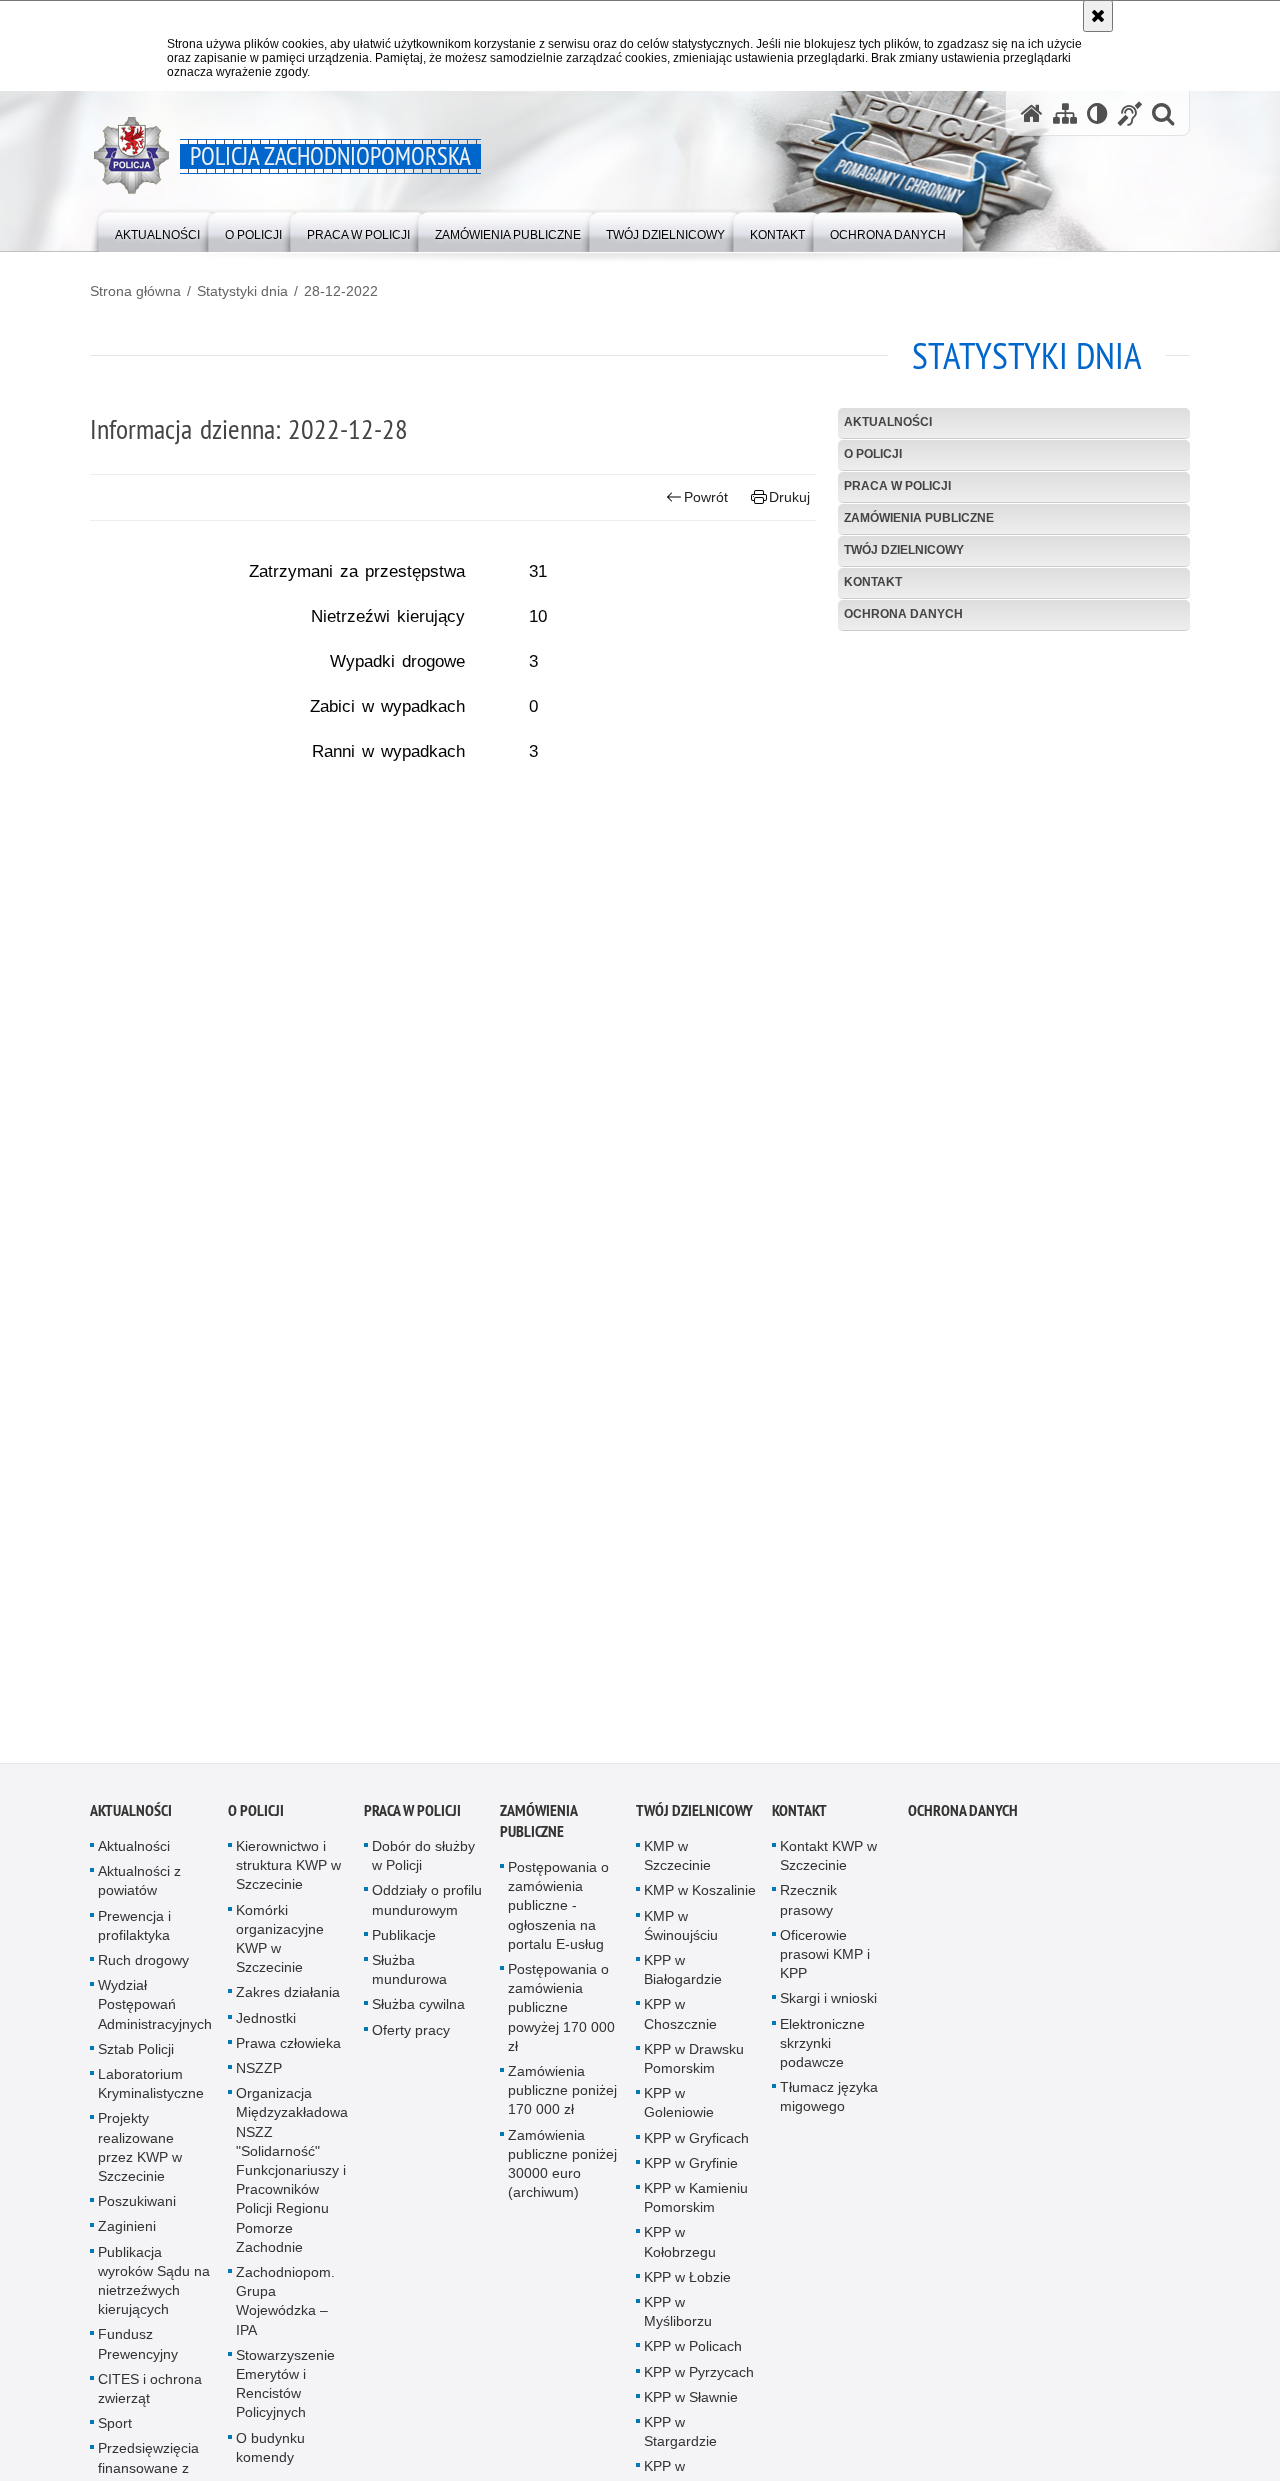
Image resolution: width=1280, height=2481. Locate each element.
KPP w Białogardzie (683, 1978)
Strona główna (135, 291)
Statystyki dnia (242, 291)
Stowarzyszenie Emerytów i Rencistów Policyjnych (285, 2392)
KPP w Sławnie (691, 2405)
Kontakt (873, 582)
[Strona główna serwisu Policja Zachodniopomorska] (1032, 113)
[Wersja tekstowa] (1097, 113)
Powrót (706, 497)
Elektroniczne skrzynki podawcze (822, 2051)
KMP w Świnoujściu (681, 1933)
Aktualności (888, 422)
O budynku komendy (270, 2455)
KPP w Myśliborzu (678, 2320)
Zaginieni (127, 2235)
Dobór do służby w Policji (423, 1864)
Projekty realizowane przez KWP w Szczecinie (140, 2156)
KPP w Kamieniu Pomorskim (696, 2206)
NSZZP (259, 2077)
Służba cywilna (418, 2013)
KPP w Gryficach (696, 2146)
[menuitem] (157, 230)
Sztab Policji (136, 2057)
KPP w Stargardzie (680, 2440)
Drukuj (789, 497)
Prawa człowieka (288, 2051)
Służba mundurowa (409, 1978)
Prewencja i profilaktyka (134, 1933)
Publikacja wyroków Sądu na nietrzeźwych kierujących (154, 2289)
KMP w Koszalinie (700, 1899)
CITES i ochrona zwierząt (150, 2396)
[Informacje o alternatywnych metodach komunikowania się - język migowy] (1130, 113)
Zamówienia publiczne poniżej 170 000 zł (562, 2099)
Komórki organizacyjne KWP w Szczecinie (280, 1947)
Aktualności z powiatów (139, 1889)
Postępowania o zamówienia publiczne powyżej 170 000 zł (561, 2016)
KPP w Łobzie (687, 2285)
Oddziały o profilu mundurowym (427, 1908)
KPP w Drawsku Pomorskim (694, 2066)
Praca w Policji (897, 486)
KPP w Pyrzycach (699, 2380)
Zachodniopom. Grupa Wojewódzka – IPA (285, 2310)
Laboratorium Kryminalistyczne (151, 2092)
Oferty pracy (411, 2038)
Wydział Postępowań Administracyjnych (155, 2013)
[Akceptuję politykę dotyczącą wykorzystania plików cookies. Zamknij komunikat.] (1098, 16)
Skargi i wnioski (828, 2007)
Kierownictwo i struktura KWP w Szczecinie (288, 1874)
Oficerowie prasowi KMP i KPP (825, 1962)
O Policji (873, 454)
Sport (115, 2432)
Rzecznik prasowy (808, 1908)
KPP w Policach (693, 2355)
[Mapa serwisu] (1065, 113)
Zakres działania (288, 2001)
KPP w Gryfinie (691, 2171)
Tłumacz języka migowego (829, 2105)
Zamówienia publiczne (919, 518)
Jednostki (266, 2026)
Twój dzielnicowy (904, 550)
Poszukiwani (137, 2210)
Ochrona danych (903, 614)
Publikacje (404, 1943)
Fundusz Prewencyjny (138, 2352)
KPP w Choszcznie (680, 2022)
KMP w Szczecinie (677, 1864)
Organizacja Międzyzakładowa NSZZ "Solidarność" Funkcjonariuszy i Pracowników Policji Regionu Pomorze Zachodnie (292, 2179)
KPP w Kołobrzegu (680, 2250)
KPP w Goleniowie (679, 2111)
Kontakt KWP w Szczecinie (828, 1864)
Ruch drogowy (143, 1969)
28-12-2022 (341, 291)
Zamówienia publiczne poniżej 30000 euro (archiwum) (562, 2172)
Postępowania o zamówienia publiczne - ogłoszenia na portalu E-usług (558, 1914)
